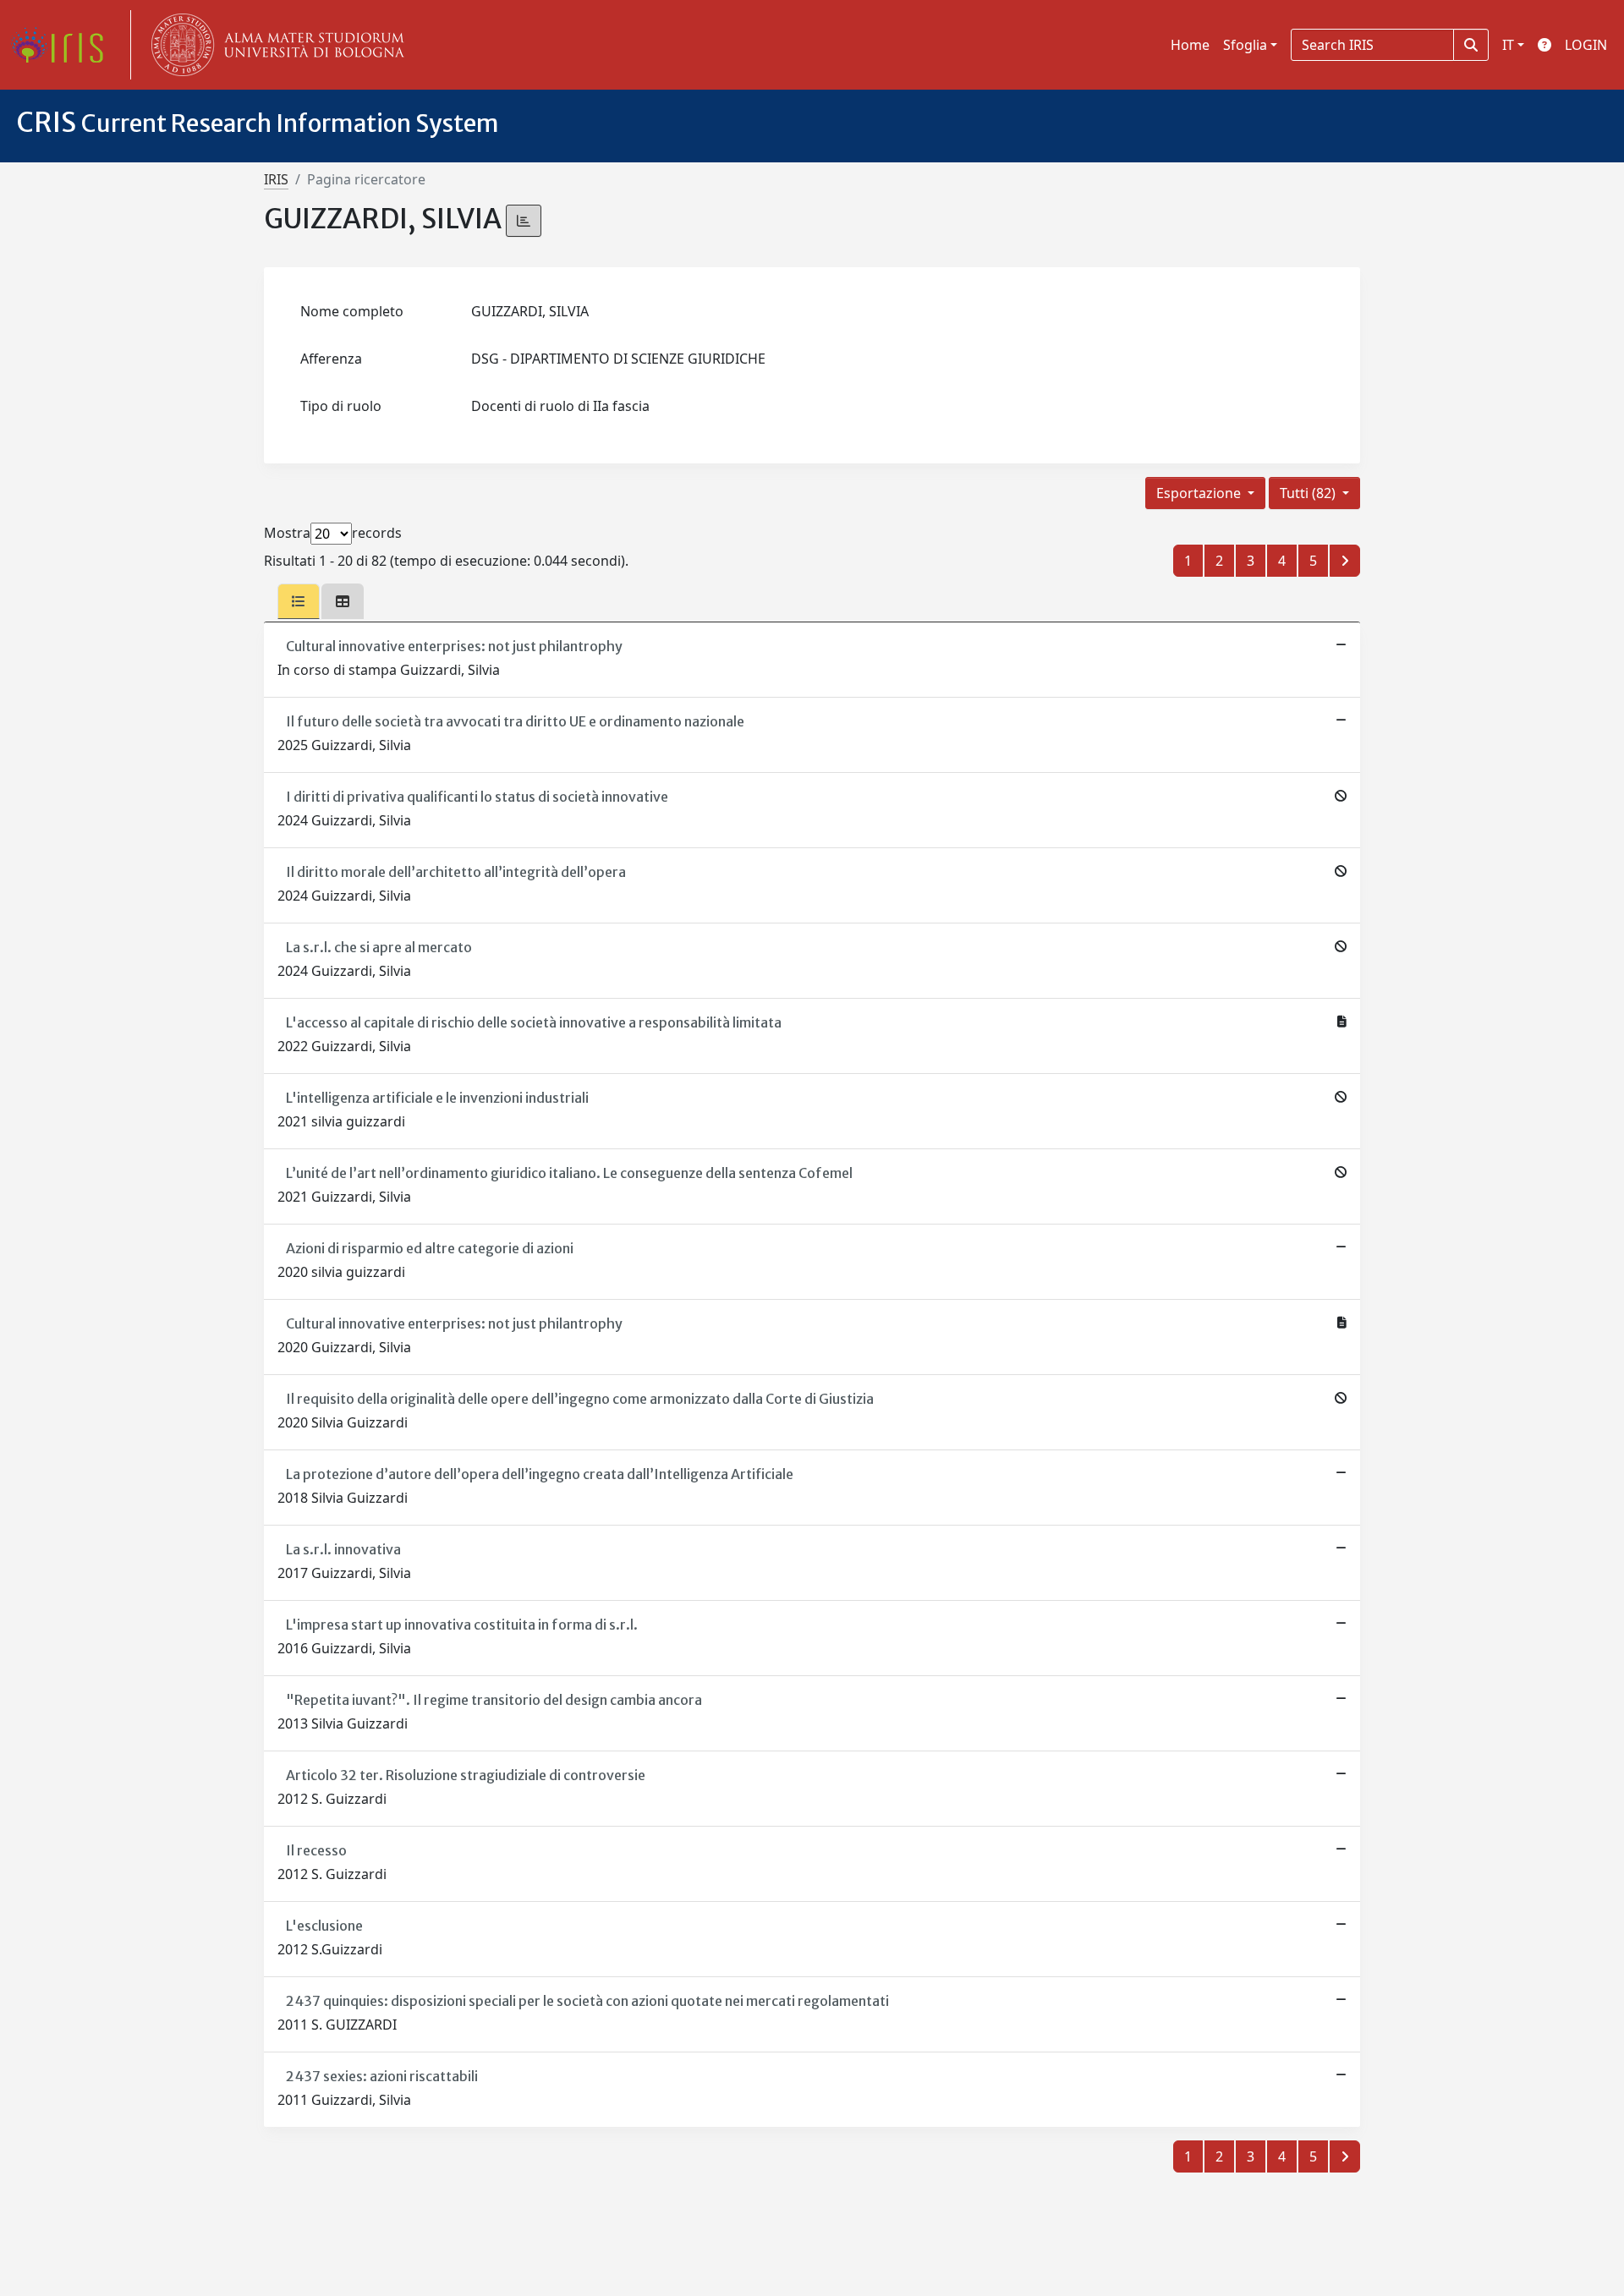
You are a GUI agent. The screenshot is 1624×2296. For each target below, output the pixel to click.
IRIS (276, 179)
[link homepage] (63, 45)
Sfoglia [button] (1245, 45)
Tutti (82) (1309, 493)
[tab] (299, 601)
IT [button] (1508, 45)
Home (1190, 45)
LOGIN (1586, 45)
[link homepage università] (274, 45)
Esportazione (1200, 493)
